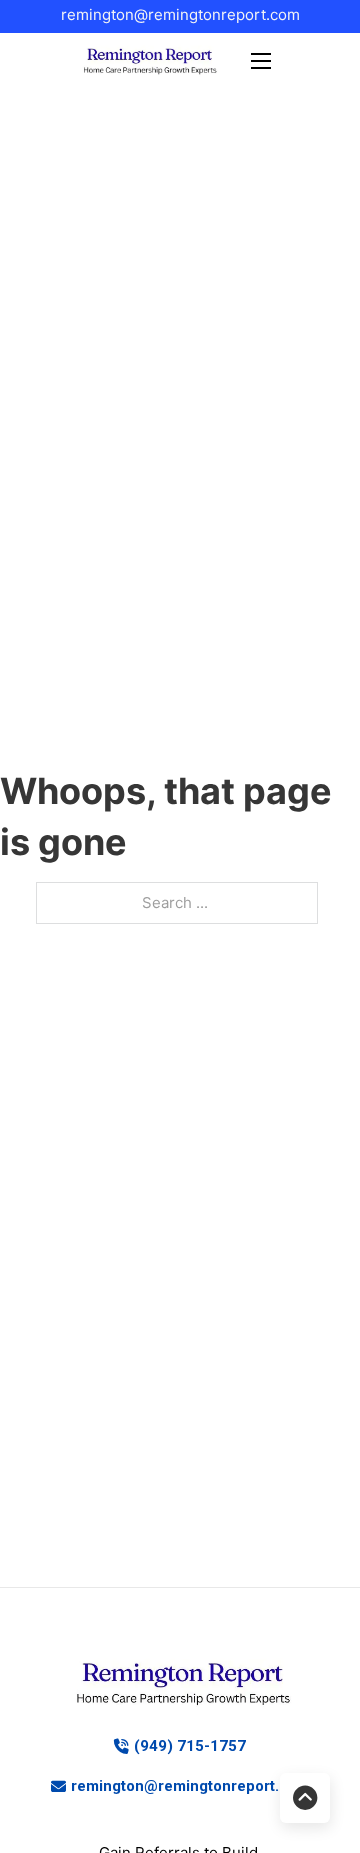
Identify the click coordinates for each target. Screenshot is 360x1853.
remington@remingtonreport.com (180, 14)
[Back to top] (305, 1798)
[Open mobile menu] (261, 61)
